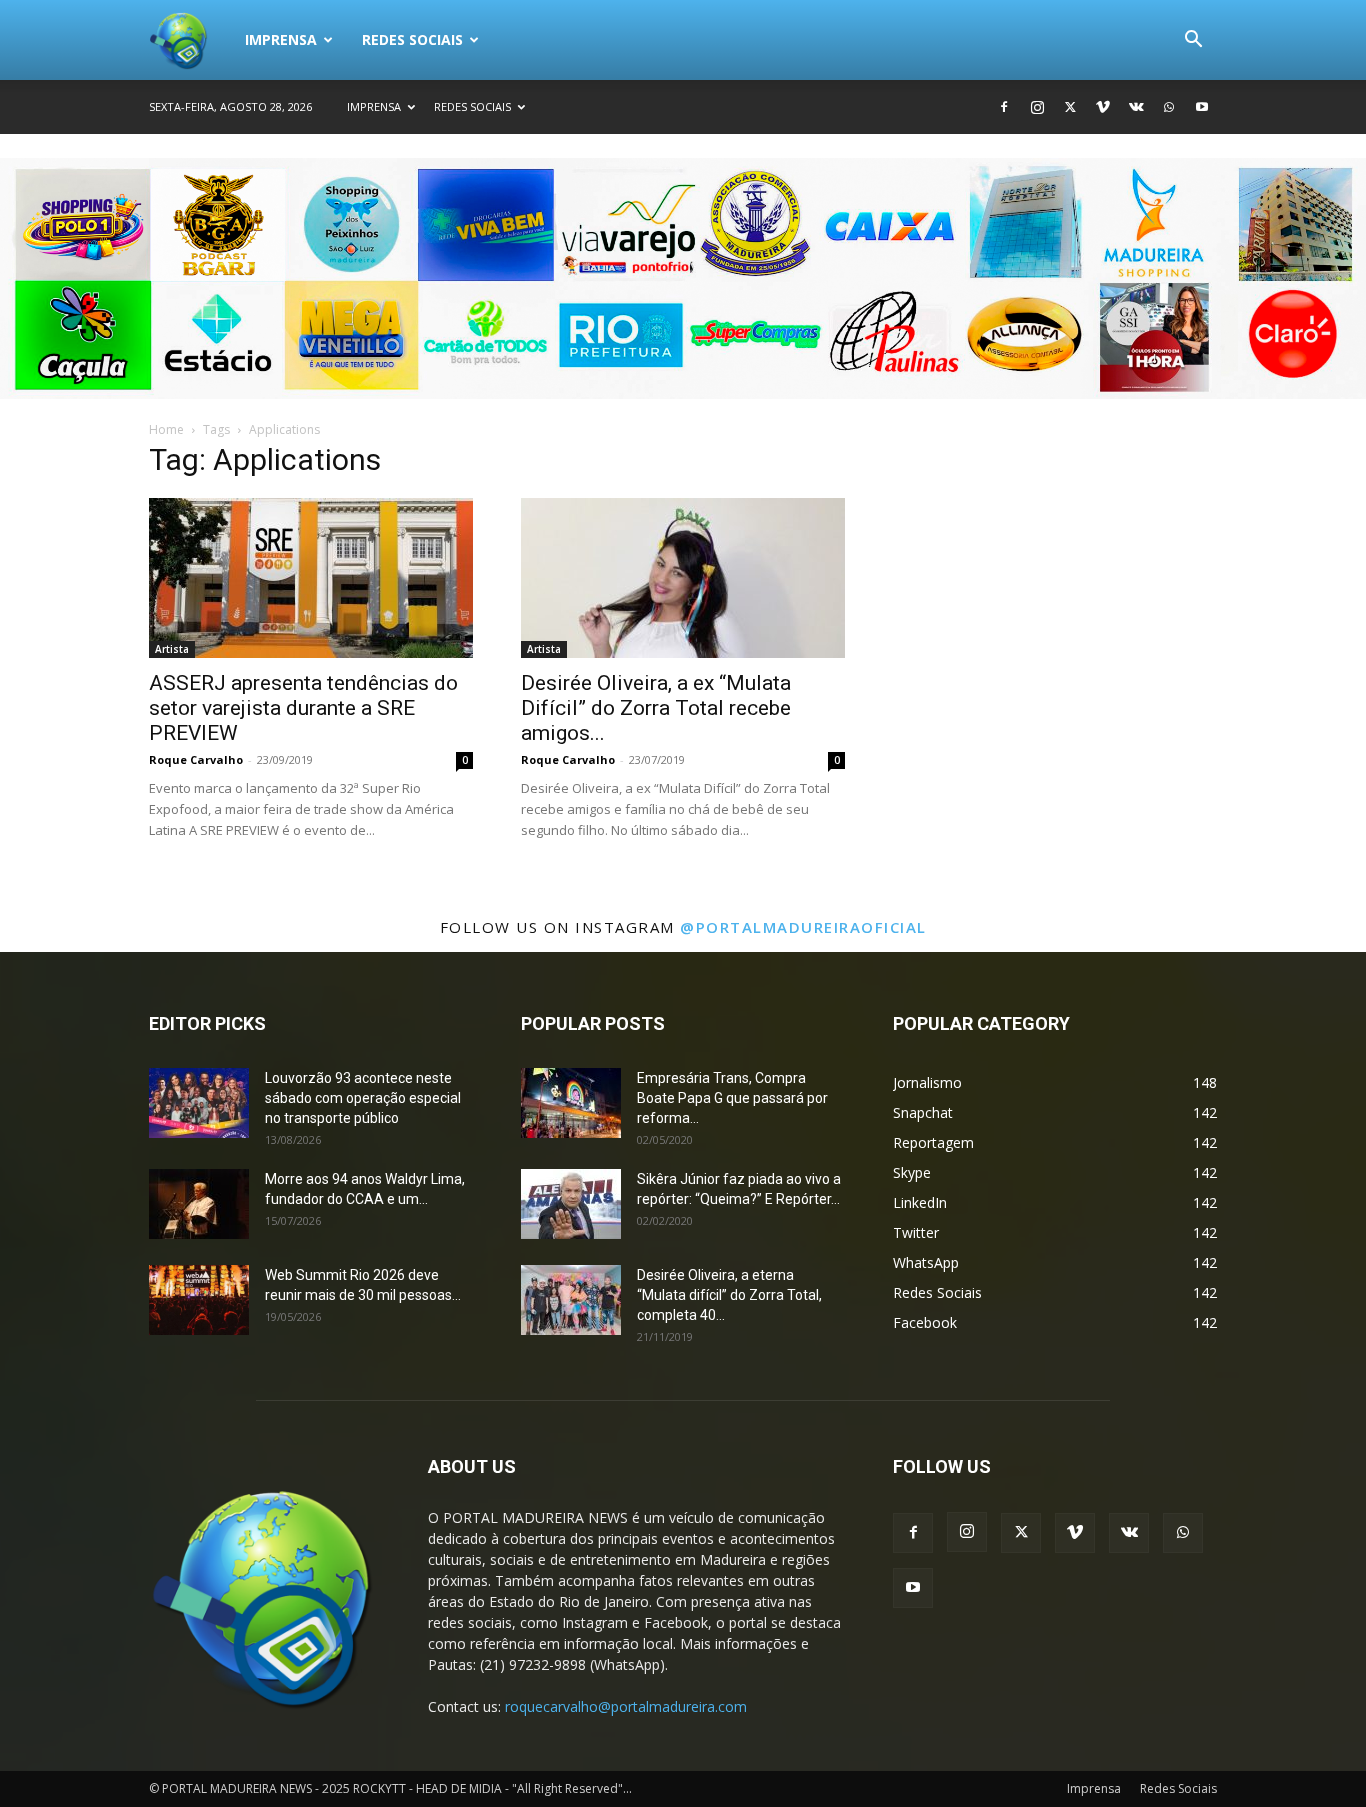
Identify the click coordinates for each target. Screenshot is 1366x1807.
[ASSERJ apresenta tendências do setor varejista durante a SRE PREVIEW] (311, 578)
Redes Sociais (412, 39)
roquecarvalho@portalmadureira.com (626, 1706)
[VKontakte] (1136, 107)
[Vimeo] (1103, 107)
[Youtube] (1202, 107)
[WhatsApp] (1169, 107)
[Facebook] (1004, 107)
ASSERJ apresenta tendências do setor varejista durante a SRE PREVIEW (303, 708)
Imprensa (281, 39)
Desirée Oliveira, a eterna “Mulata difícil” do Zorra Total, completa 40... (729, 1295)
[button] (1193, 41)
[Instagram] (1037, 107)
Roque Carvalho (196, 759)
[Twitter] (1070, 107)
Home (166, 429)
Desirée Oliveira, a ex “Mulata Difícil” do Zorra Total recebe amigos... (656, 708)
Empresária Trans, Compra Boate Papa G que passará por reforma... (732, 1098)
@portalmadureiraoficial (803, 927)
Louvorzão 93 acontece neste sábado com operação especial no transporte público (363, 1098)
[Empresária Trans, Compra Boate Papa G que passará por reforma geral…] (571, 1103)
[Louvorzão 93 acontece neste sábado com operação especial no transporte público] (199, 1103)
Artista (172, 649)
